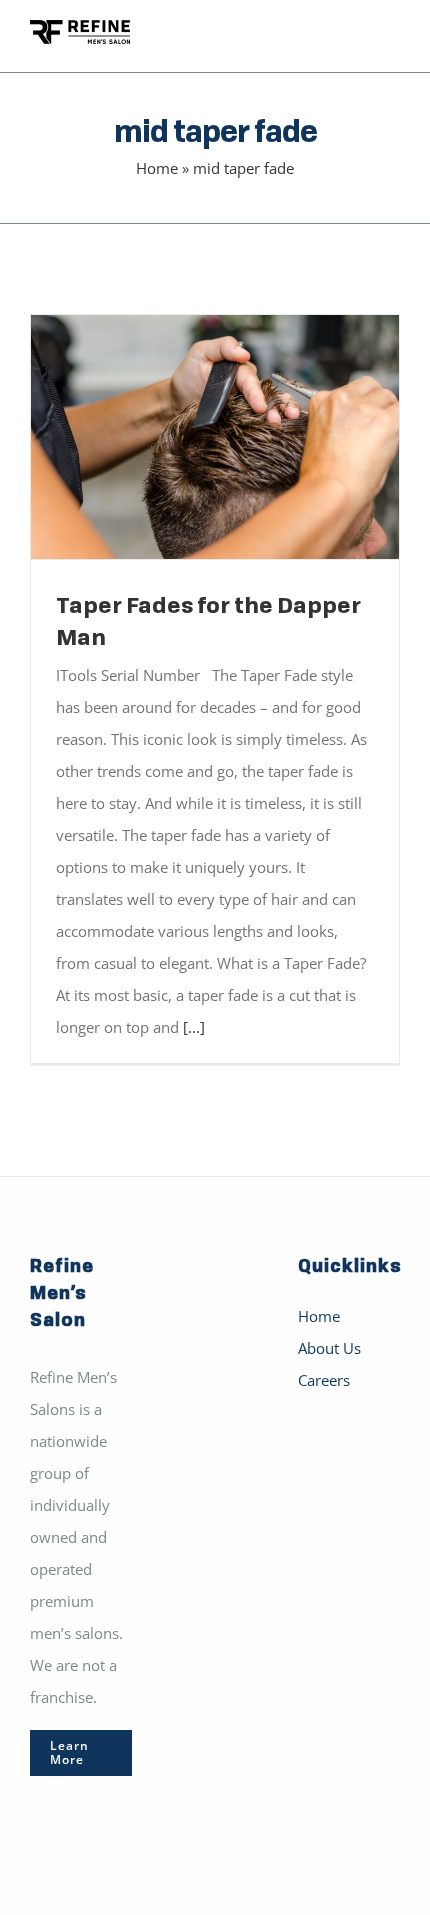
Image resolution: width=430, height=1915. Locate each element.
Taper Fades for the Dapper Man (186, 436)
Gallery (244, 436)
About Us (329, 1348)
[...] (194, 1027)
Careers (324, 1380)
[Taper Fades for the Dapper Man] (215, 437)
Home (157, 168)
